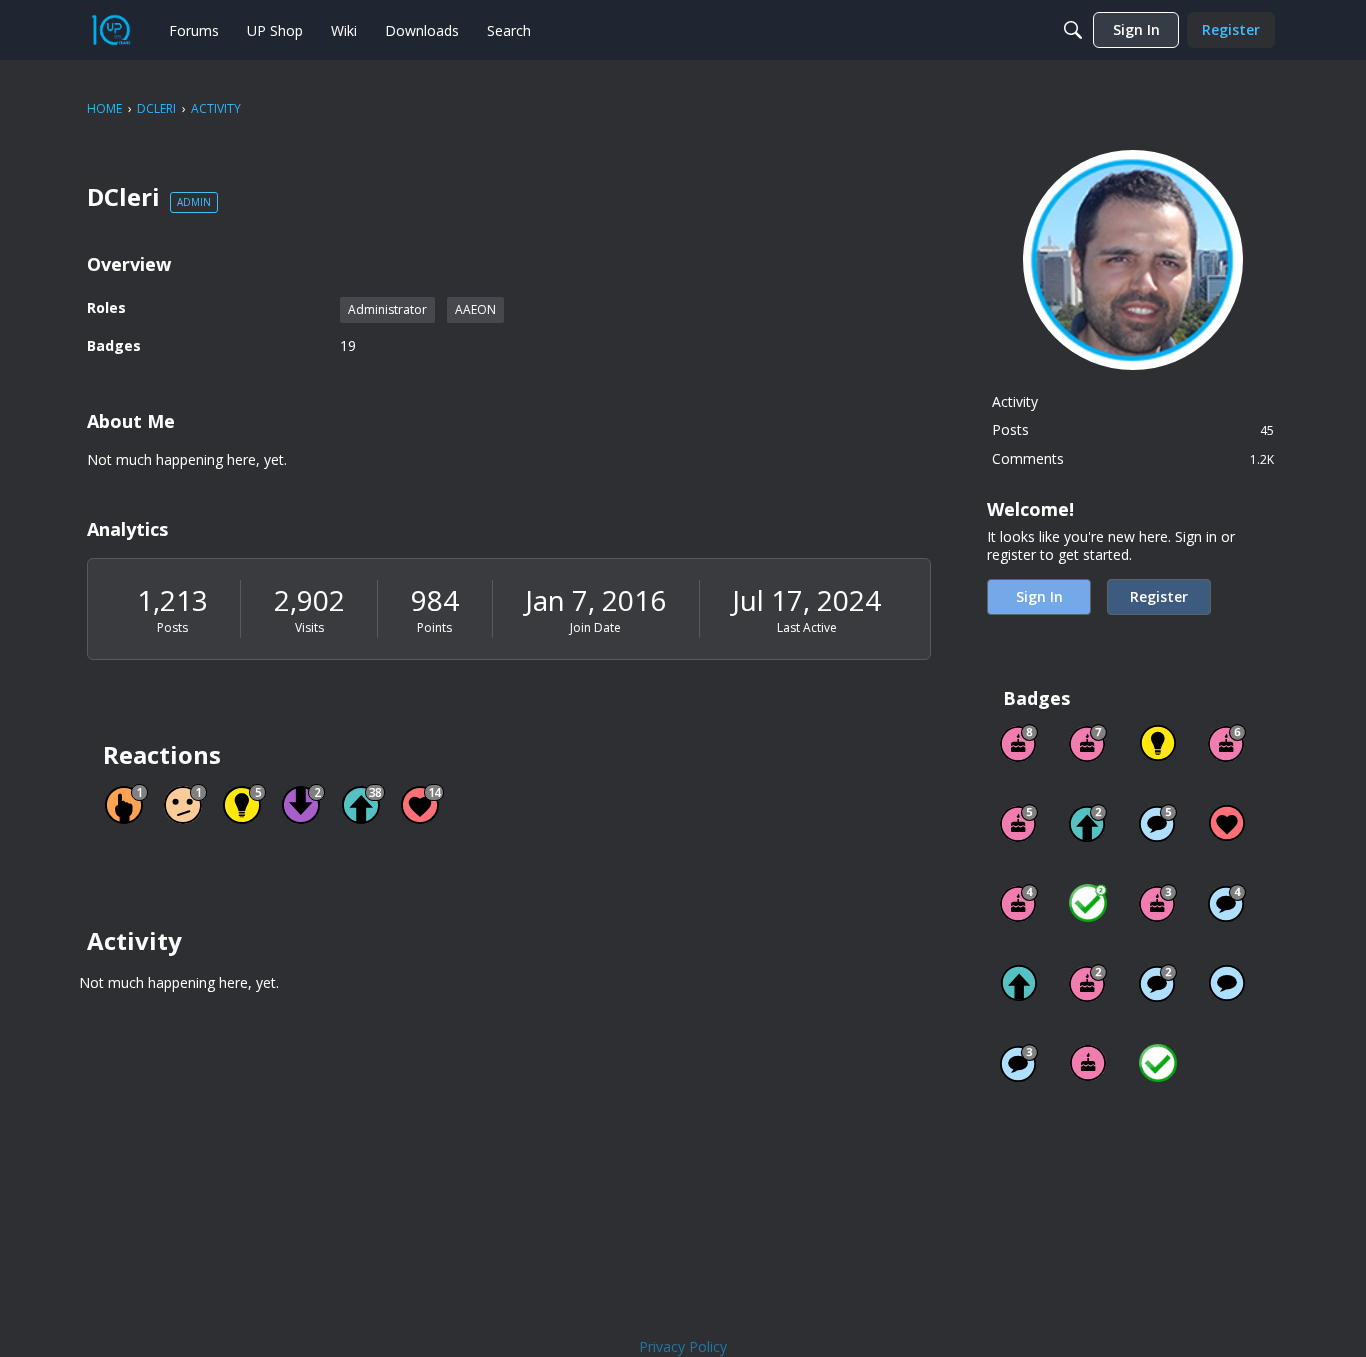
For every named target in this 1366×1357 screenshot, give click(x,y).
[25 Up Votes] (1088, 823)
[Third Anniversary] (1158, 903)
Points (434, 627)
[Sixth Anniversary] (1227, 743)
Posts (172, 627)
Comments (1133, 458)
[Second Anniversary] (1088, 983)
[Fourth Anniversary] (1019, 903)
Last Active (807, 627)
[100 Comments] (1019, 1063)
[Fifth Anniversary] (1019, 823)
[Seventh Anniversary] (1088, 743)
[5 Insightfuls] (1158, 743)
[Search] (1073, 30)
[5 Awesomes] (1227, 823)
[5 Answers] (1088, 903)
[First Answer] (1158, 1063)
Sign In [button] (1039, 596)
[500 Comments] (1227, 903)
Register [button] (1159, 596)
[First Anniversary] (1088, 1063)
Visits (309, 627)
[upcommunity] (111, 30)
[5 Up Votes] (1019, 983)
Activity (1015, 401)
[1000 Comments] (1158, 823)
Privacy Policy (683, 1346)
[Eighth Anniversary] (1019, 743)
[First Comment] (1227, 983)
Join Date (595, 627)
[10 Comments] (1158, 983)
